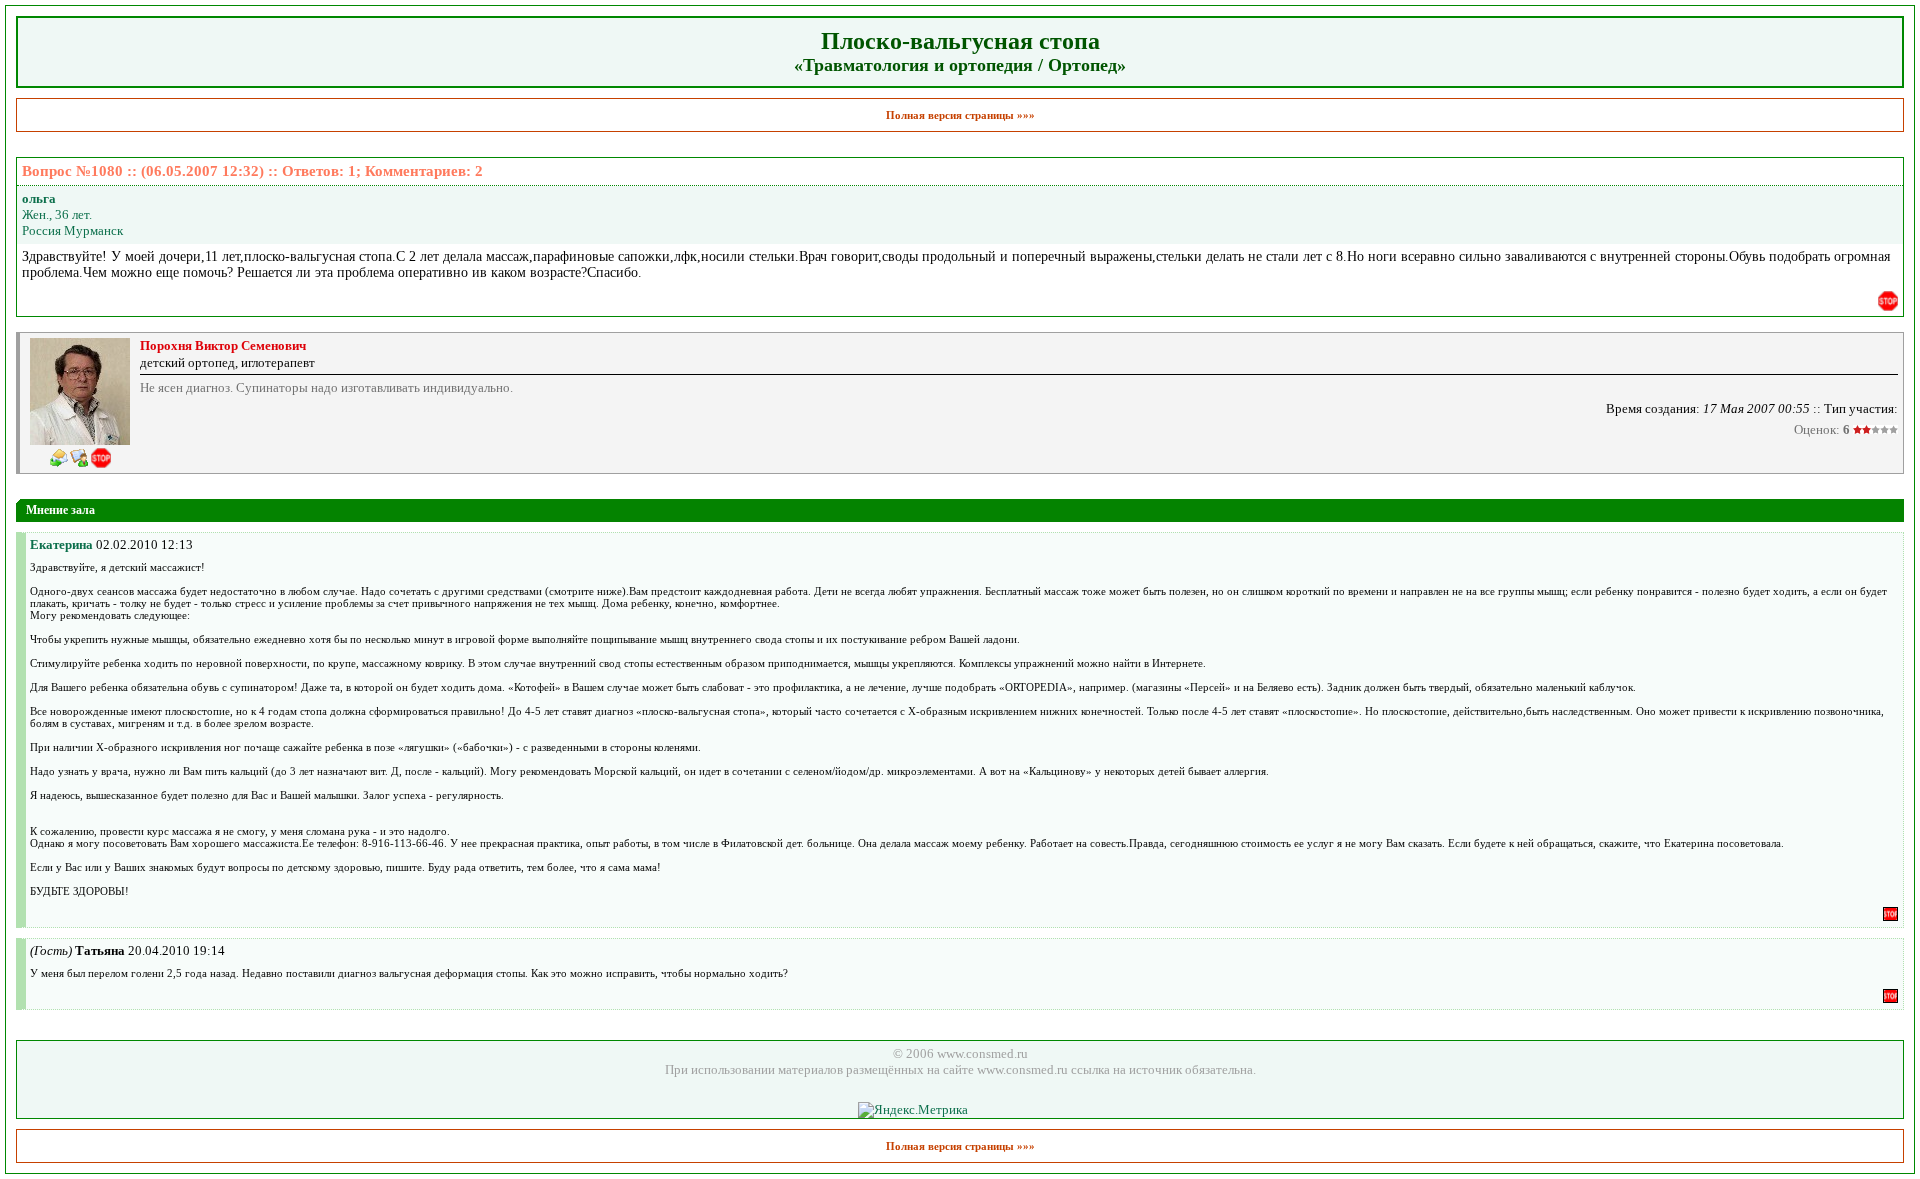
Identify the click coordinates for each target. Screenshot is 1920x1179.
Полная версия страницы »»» (960, 115)
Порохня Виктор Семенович (223, 345)
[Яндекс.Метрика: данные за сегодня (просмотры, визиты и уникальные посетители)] (913, 1110)
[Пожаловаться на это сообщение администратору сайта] (1888, 301)
